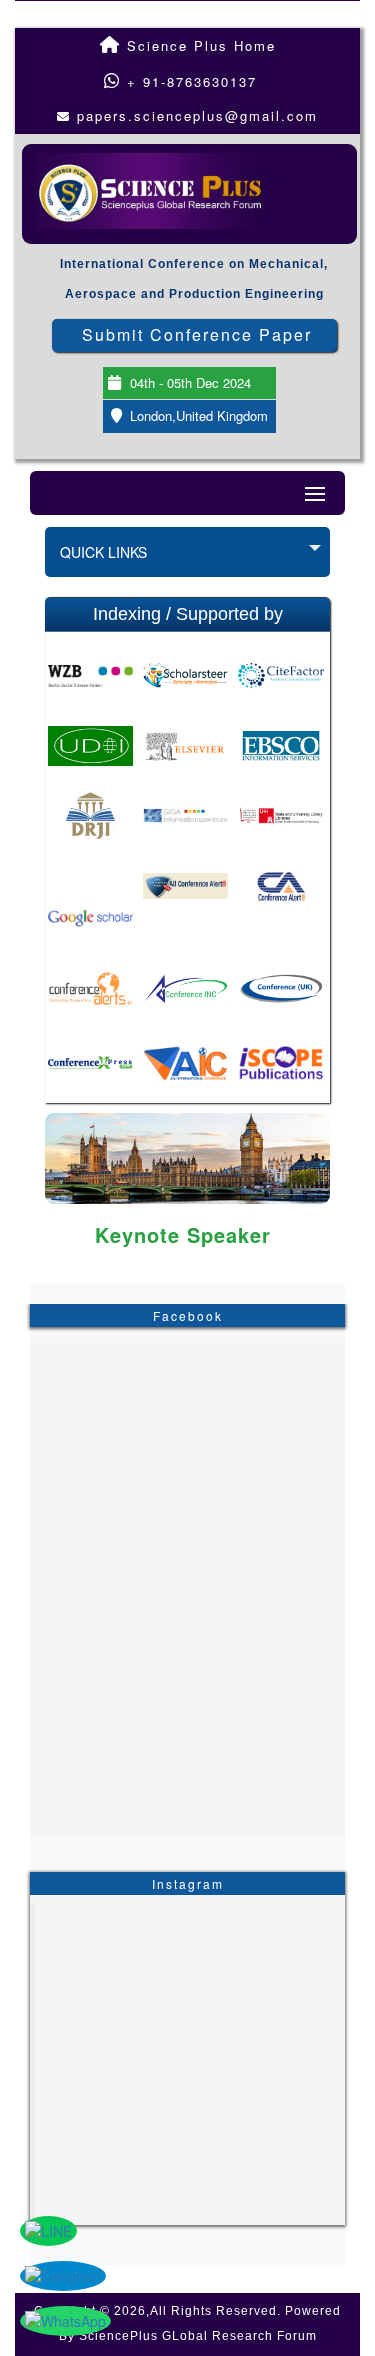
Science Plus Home (198, 45)
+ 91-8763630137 (189, 81)
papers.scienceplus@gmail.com (197, 115)
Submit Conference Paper (197, 334)
